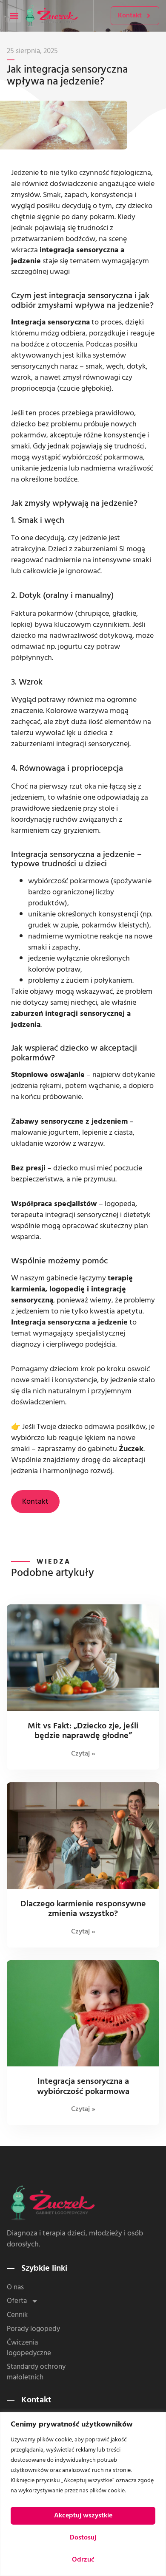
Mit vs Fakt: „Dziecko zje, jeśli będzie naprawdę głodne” (83, 1731)
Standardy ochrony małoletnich (36, 2372)
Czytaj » (83, 1753)
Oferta (17, 2301)
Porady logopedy (33, 2329)
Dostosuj (83, 2537)
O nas (15, 2287)
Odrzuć (83, 2559)
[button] (14, 16)
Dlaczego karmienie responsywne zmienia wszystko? (83, 1909)
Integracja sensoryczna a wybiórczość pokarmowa (83, 2086)
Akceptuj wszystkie (83, 2515)
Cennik (17, 2315)
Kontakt (35, 1501)
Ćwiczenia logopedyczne (29, 2348)
